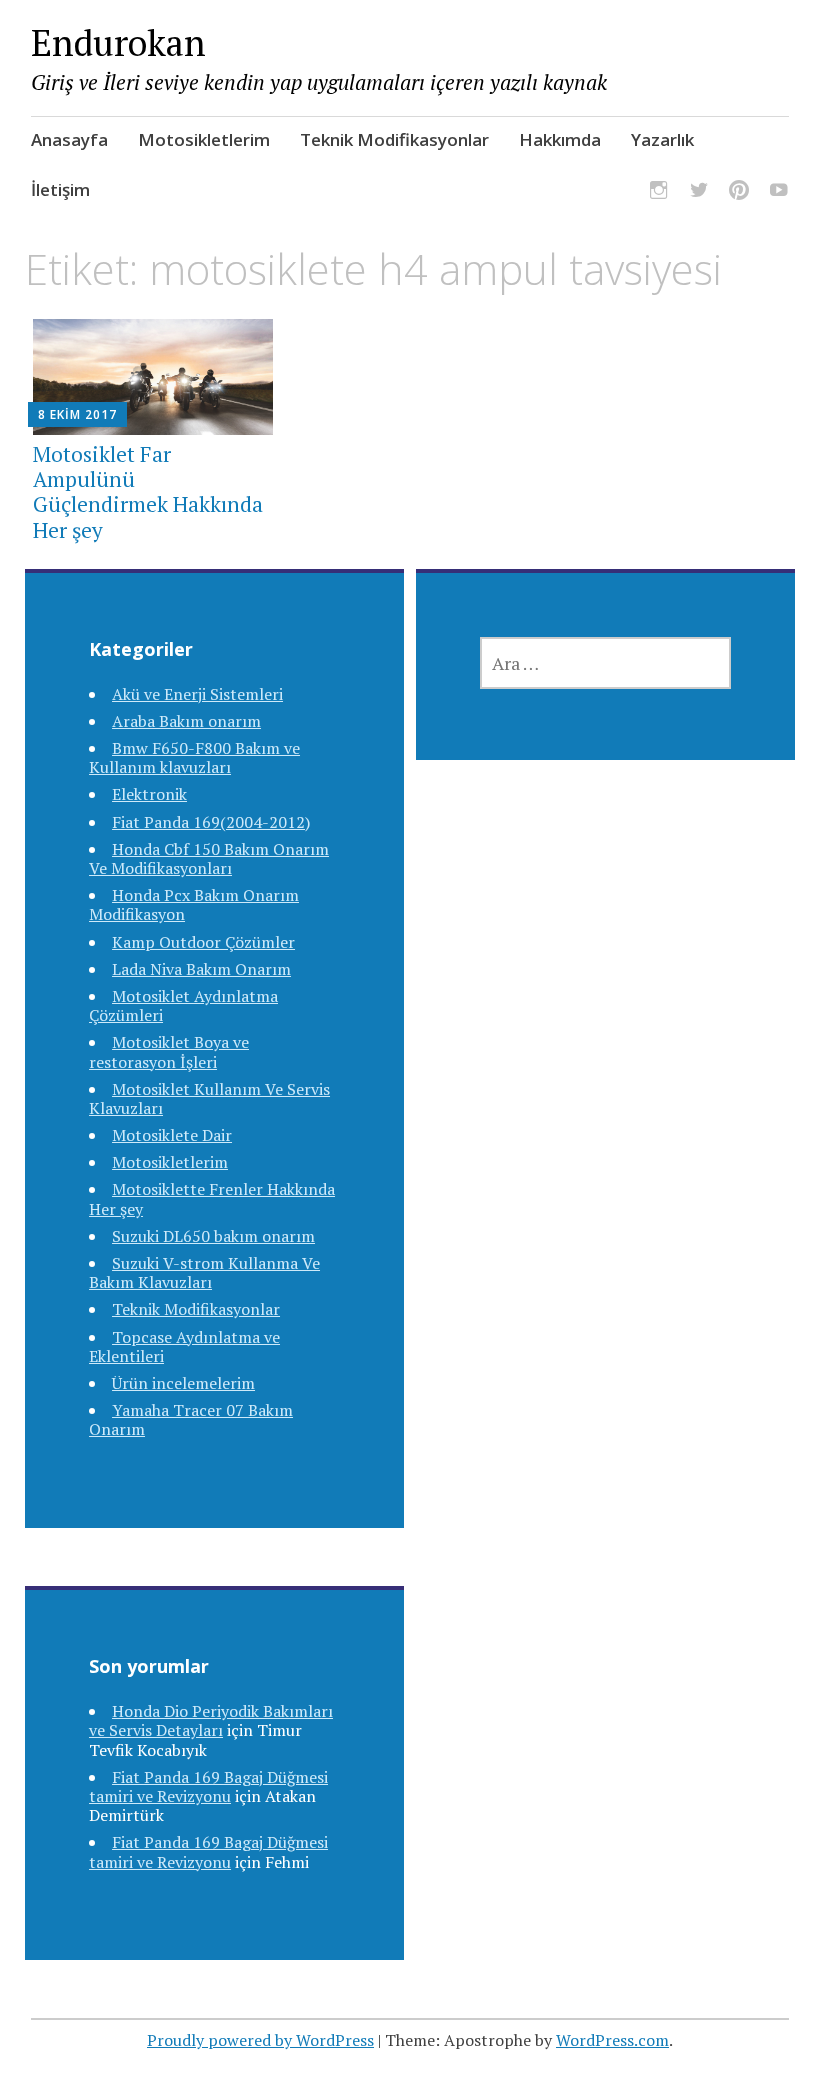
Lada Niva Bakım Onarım (201, 969)
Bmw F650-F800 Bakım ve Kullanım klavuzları (194, 757)
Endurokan (118, 42)
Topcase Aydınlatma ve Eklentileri (184, 1346)
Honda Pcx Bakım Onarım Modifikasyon (194, 904)
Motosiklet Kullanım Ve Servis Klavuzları (209, 1098)
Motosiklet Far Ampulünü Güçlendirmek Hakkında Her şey (148, 492)
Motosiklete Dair (172, 1135)
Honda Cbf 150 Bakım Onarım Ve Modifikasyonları (209, 858)
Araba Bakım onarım (186, 721)
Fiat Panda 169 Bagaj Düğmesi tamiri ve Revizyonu (208, 1786)
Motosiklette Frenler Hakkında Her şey (212, 1198)
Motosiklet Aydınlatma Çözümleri (183, 1005)
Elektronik (149, 794)
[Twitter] (699, 192)
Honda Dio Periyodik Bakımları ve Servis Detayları (211, 1720)
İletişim (60, 189)
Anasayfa (69, 139)
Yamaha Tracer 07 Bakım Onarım (191, 1419)
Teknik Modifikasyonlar (394, 139)
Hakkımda (560, 139)
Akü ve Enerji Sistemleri (197, 694)
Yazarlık (662, 139)
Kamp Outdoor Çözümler (203, 942)
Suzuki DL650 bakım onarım (213, 1236)
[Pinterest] (739, 192)
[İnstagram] (659, 192)
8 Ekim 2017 (77, 414)
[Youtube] (779, 192)
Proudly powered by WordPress (260, 2040)
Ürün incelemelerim (183, 1383)
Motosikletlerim (204, 139)
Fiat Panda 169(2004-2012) (211, 822)
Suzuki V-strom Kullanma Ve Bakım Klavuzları (204, 1272)
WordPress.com (612, 2040)
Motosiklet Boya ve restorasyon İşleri (169, 1051)
